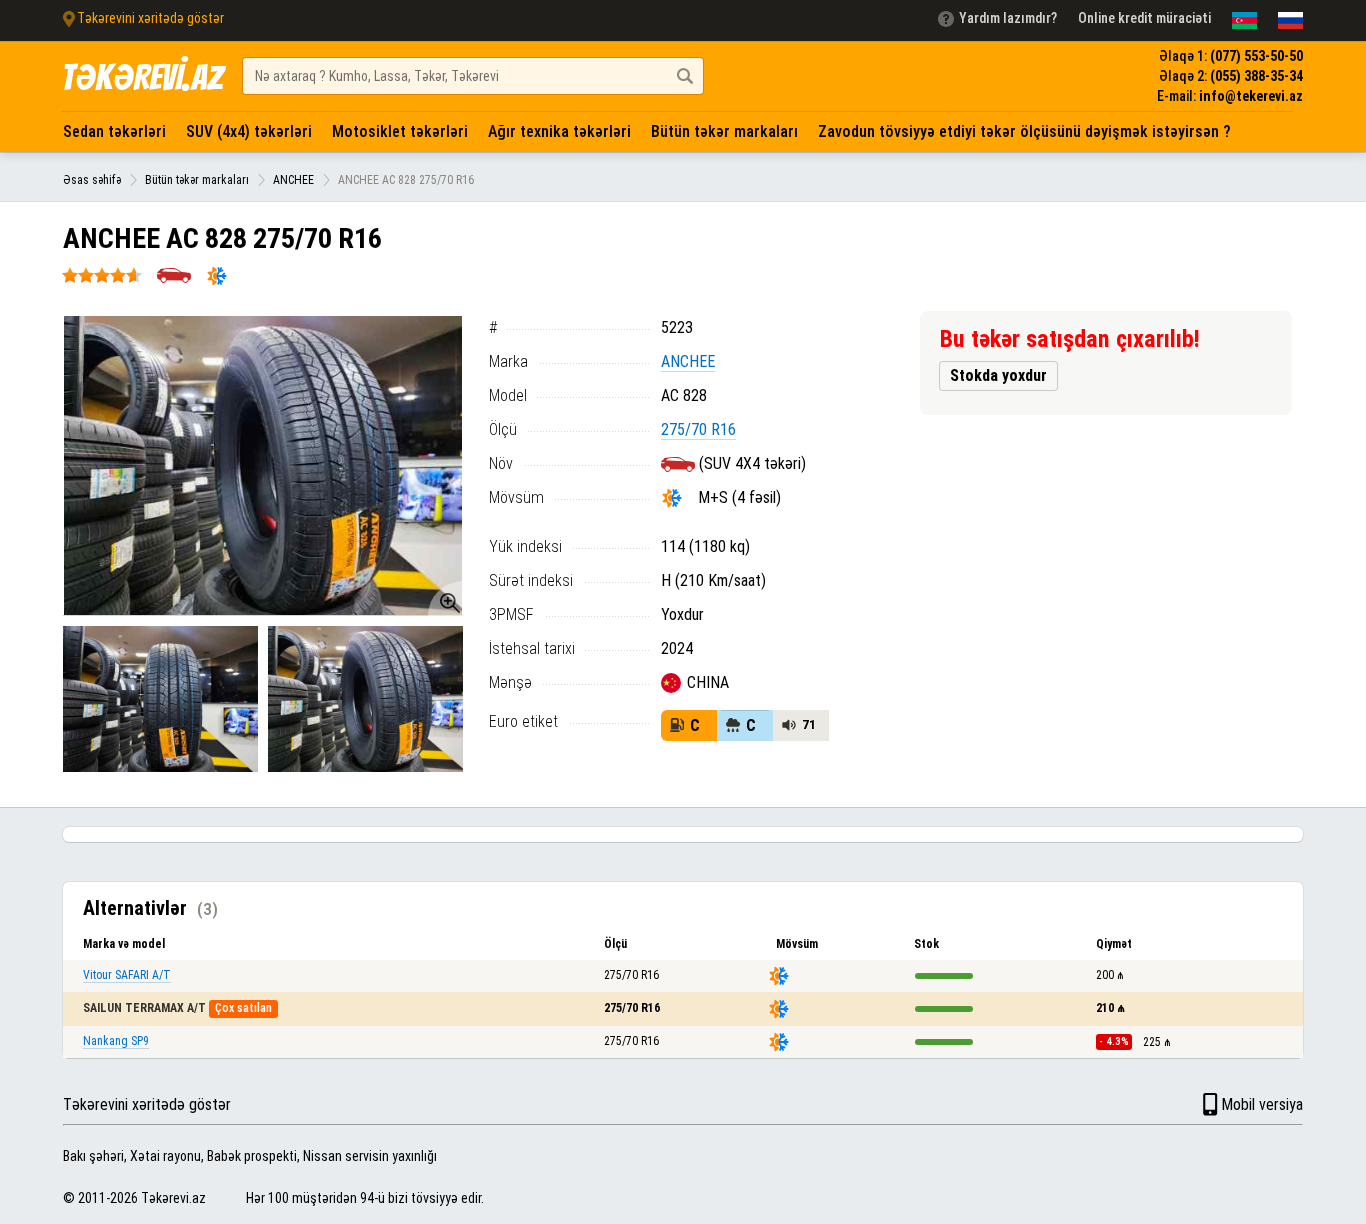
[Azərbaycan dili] (1244, 20)
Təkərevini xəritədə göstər (147, 1104)
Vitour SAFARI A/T (127, 975)
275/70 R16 (698, 429)
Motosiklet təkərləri (400, 131)
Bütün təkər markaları (724, 131)
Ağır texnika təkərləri (559, 131)
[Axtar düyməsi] (685, 76)
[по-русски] (1290, 20)
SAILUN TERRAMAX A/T (144, 1008)
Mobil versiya (1262, 1104)
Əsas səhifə (92, 180)
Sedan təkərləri (114, 131)
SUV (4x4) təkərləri (249, 131)
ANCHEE (293, 180)
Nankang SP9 (116, 1041)
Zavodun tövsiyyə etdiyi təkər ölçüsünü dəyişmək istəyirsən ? (1024, 131)
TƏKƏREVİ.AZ (142, 77)
